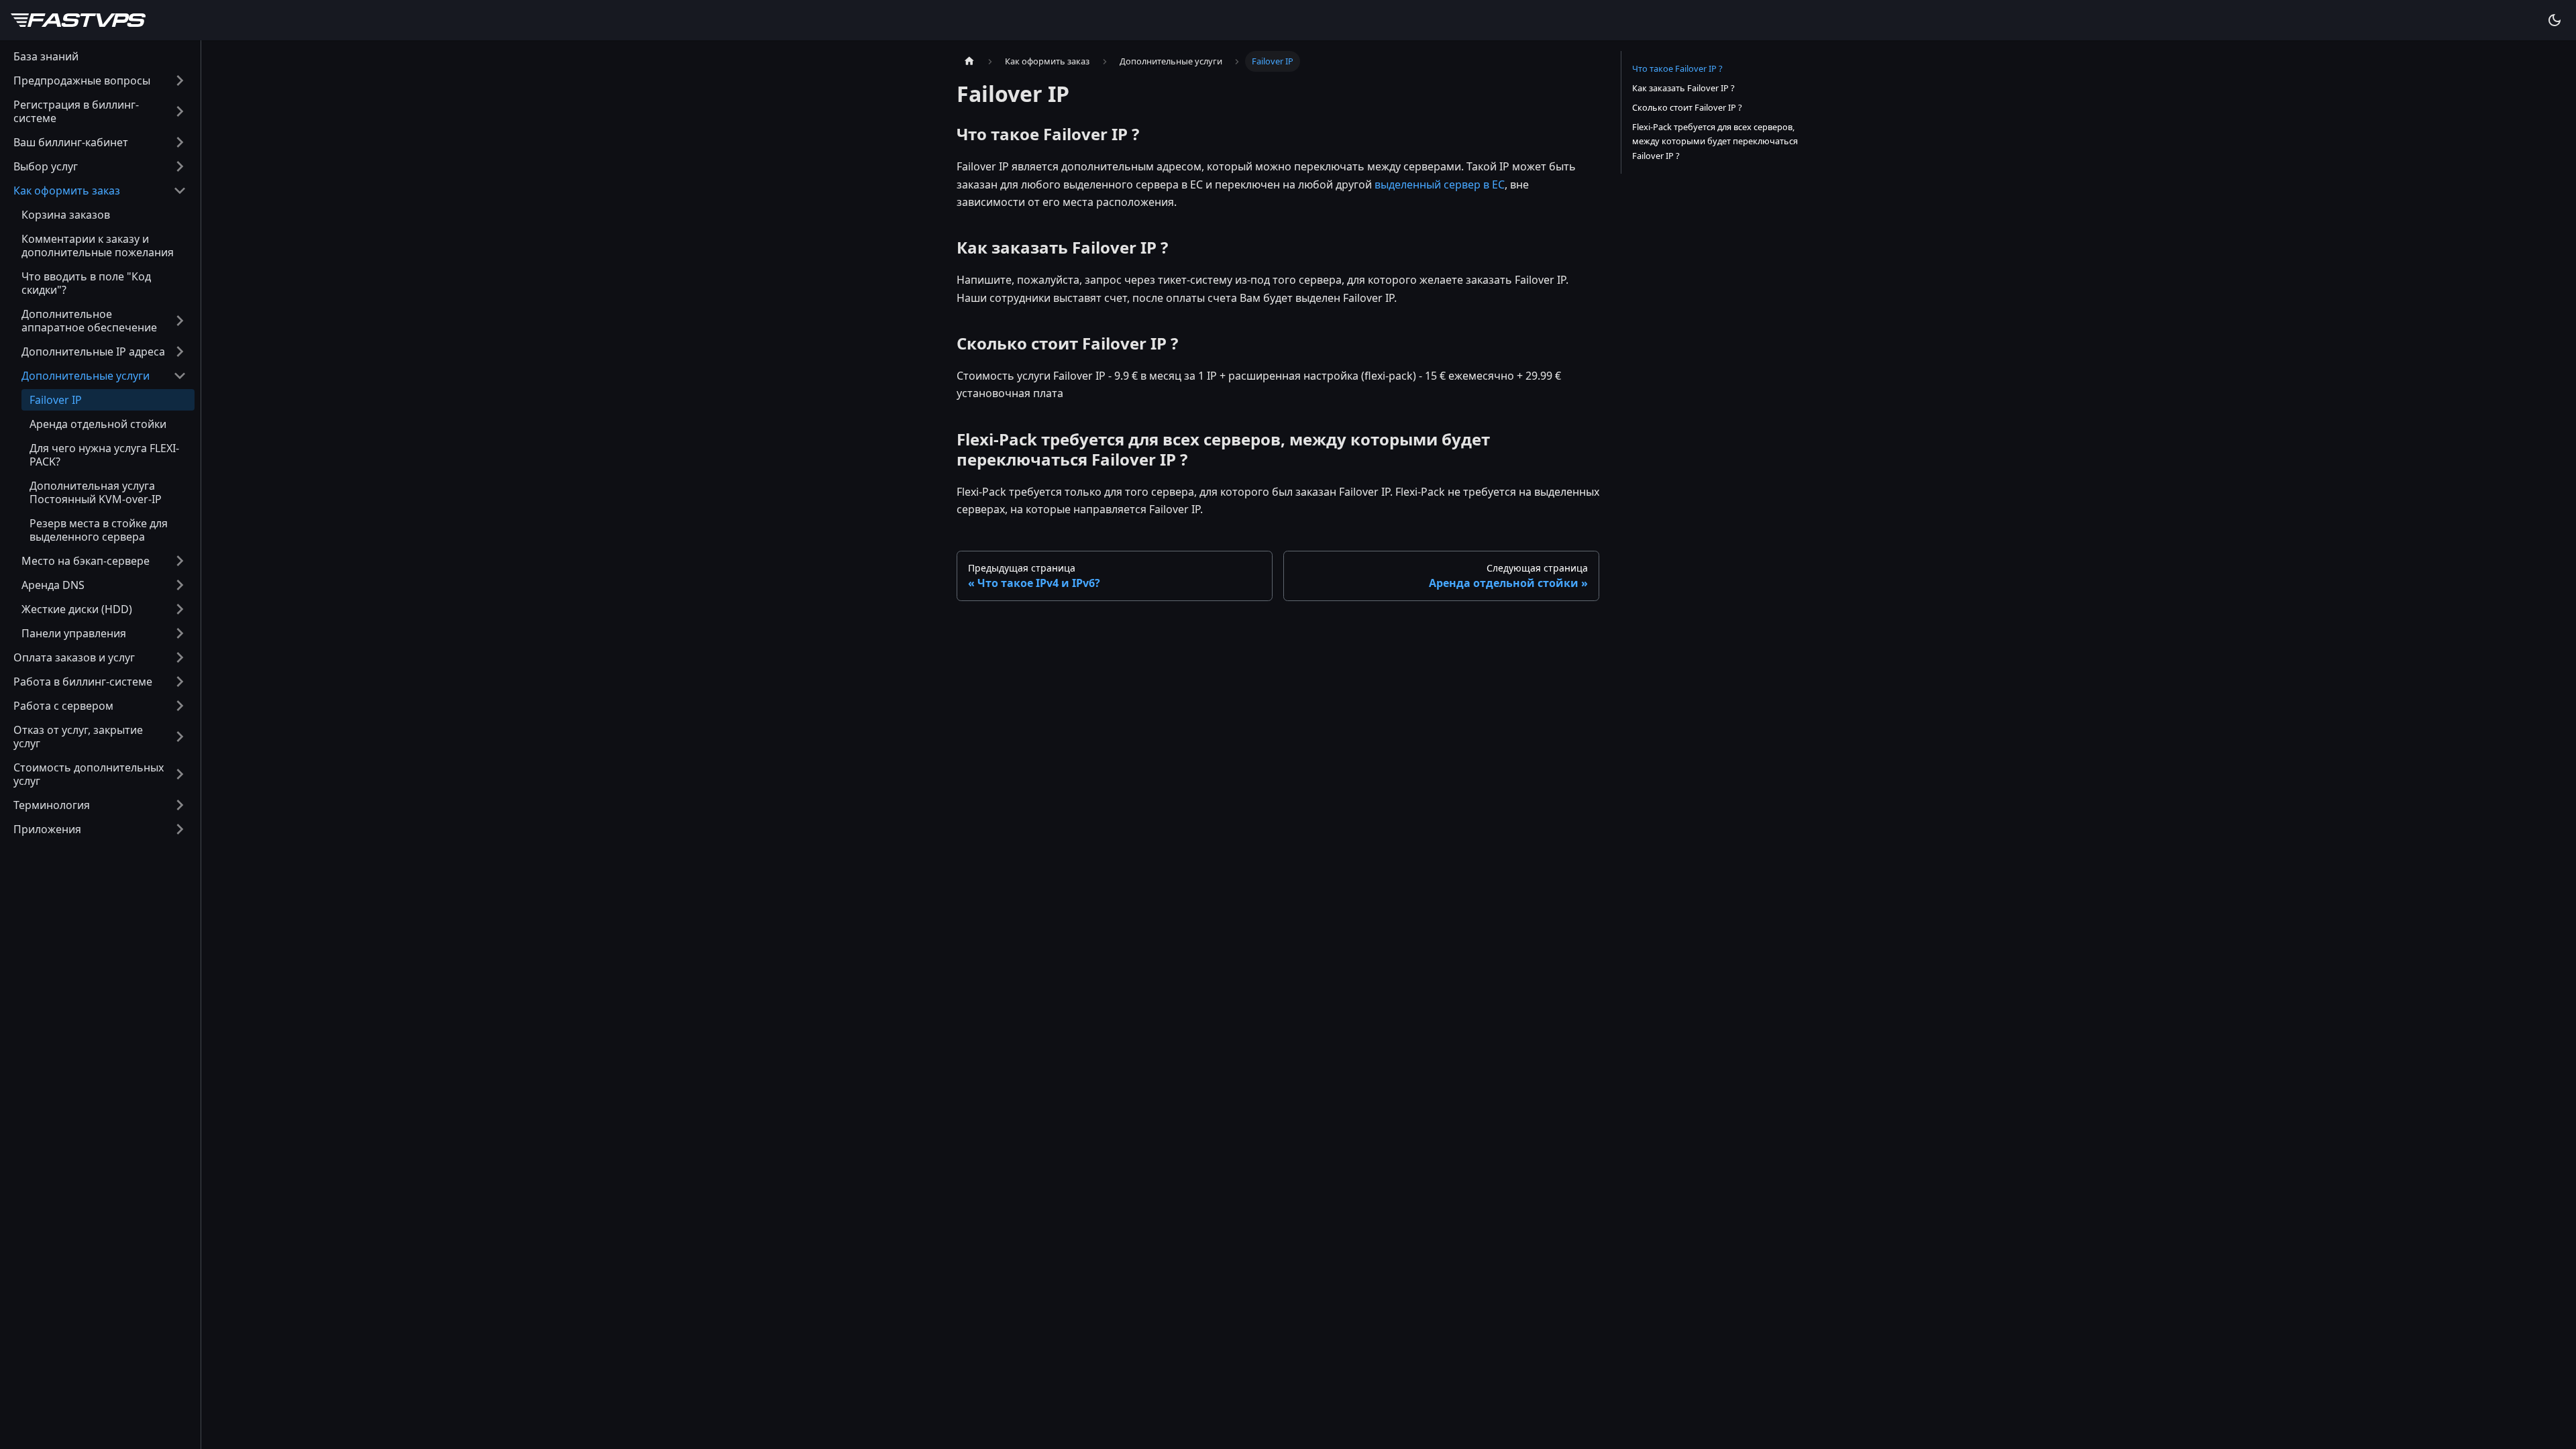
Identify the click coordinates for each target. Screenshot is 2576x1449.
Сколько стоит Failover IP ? (1687, 107)
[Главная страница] (969, 61)
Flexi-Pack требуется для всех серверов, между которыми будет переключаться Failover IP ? (1715, 141)
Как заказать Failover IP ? (1683, 88)
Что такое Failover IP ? (1677, 68)
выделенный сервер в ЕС (1440, 184)
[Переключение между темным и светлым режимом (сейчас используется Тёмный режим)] (2555, 20)
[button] (100, 80)
